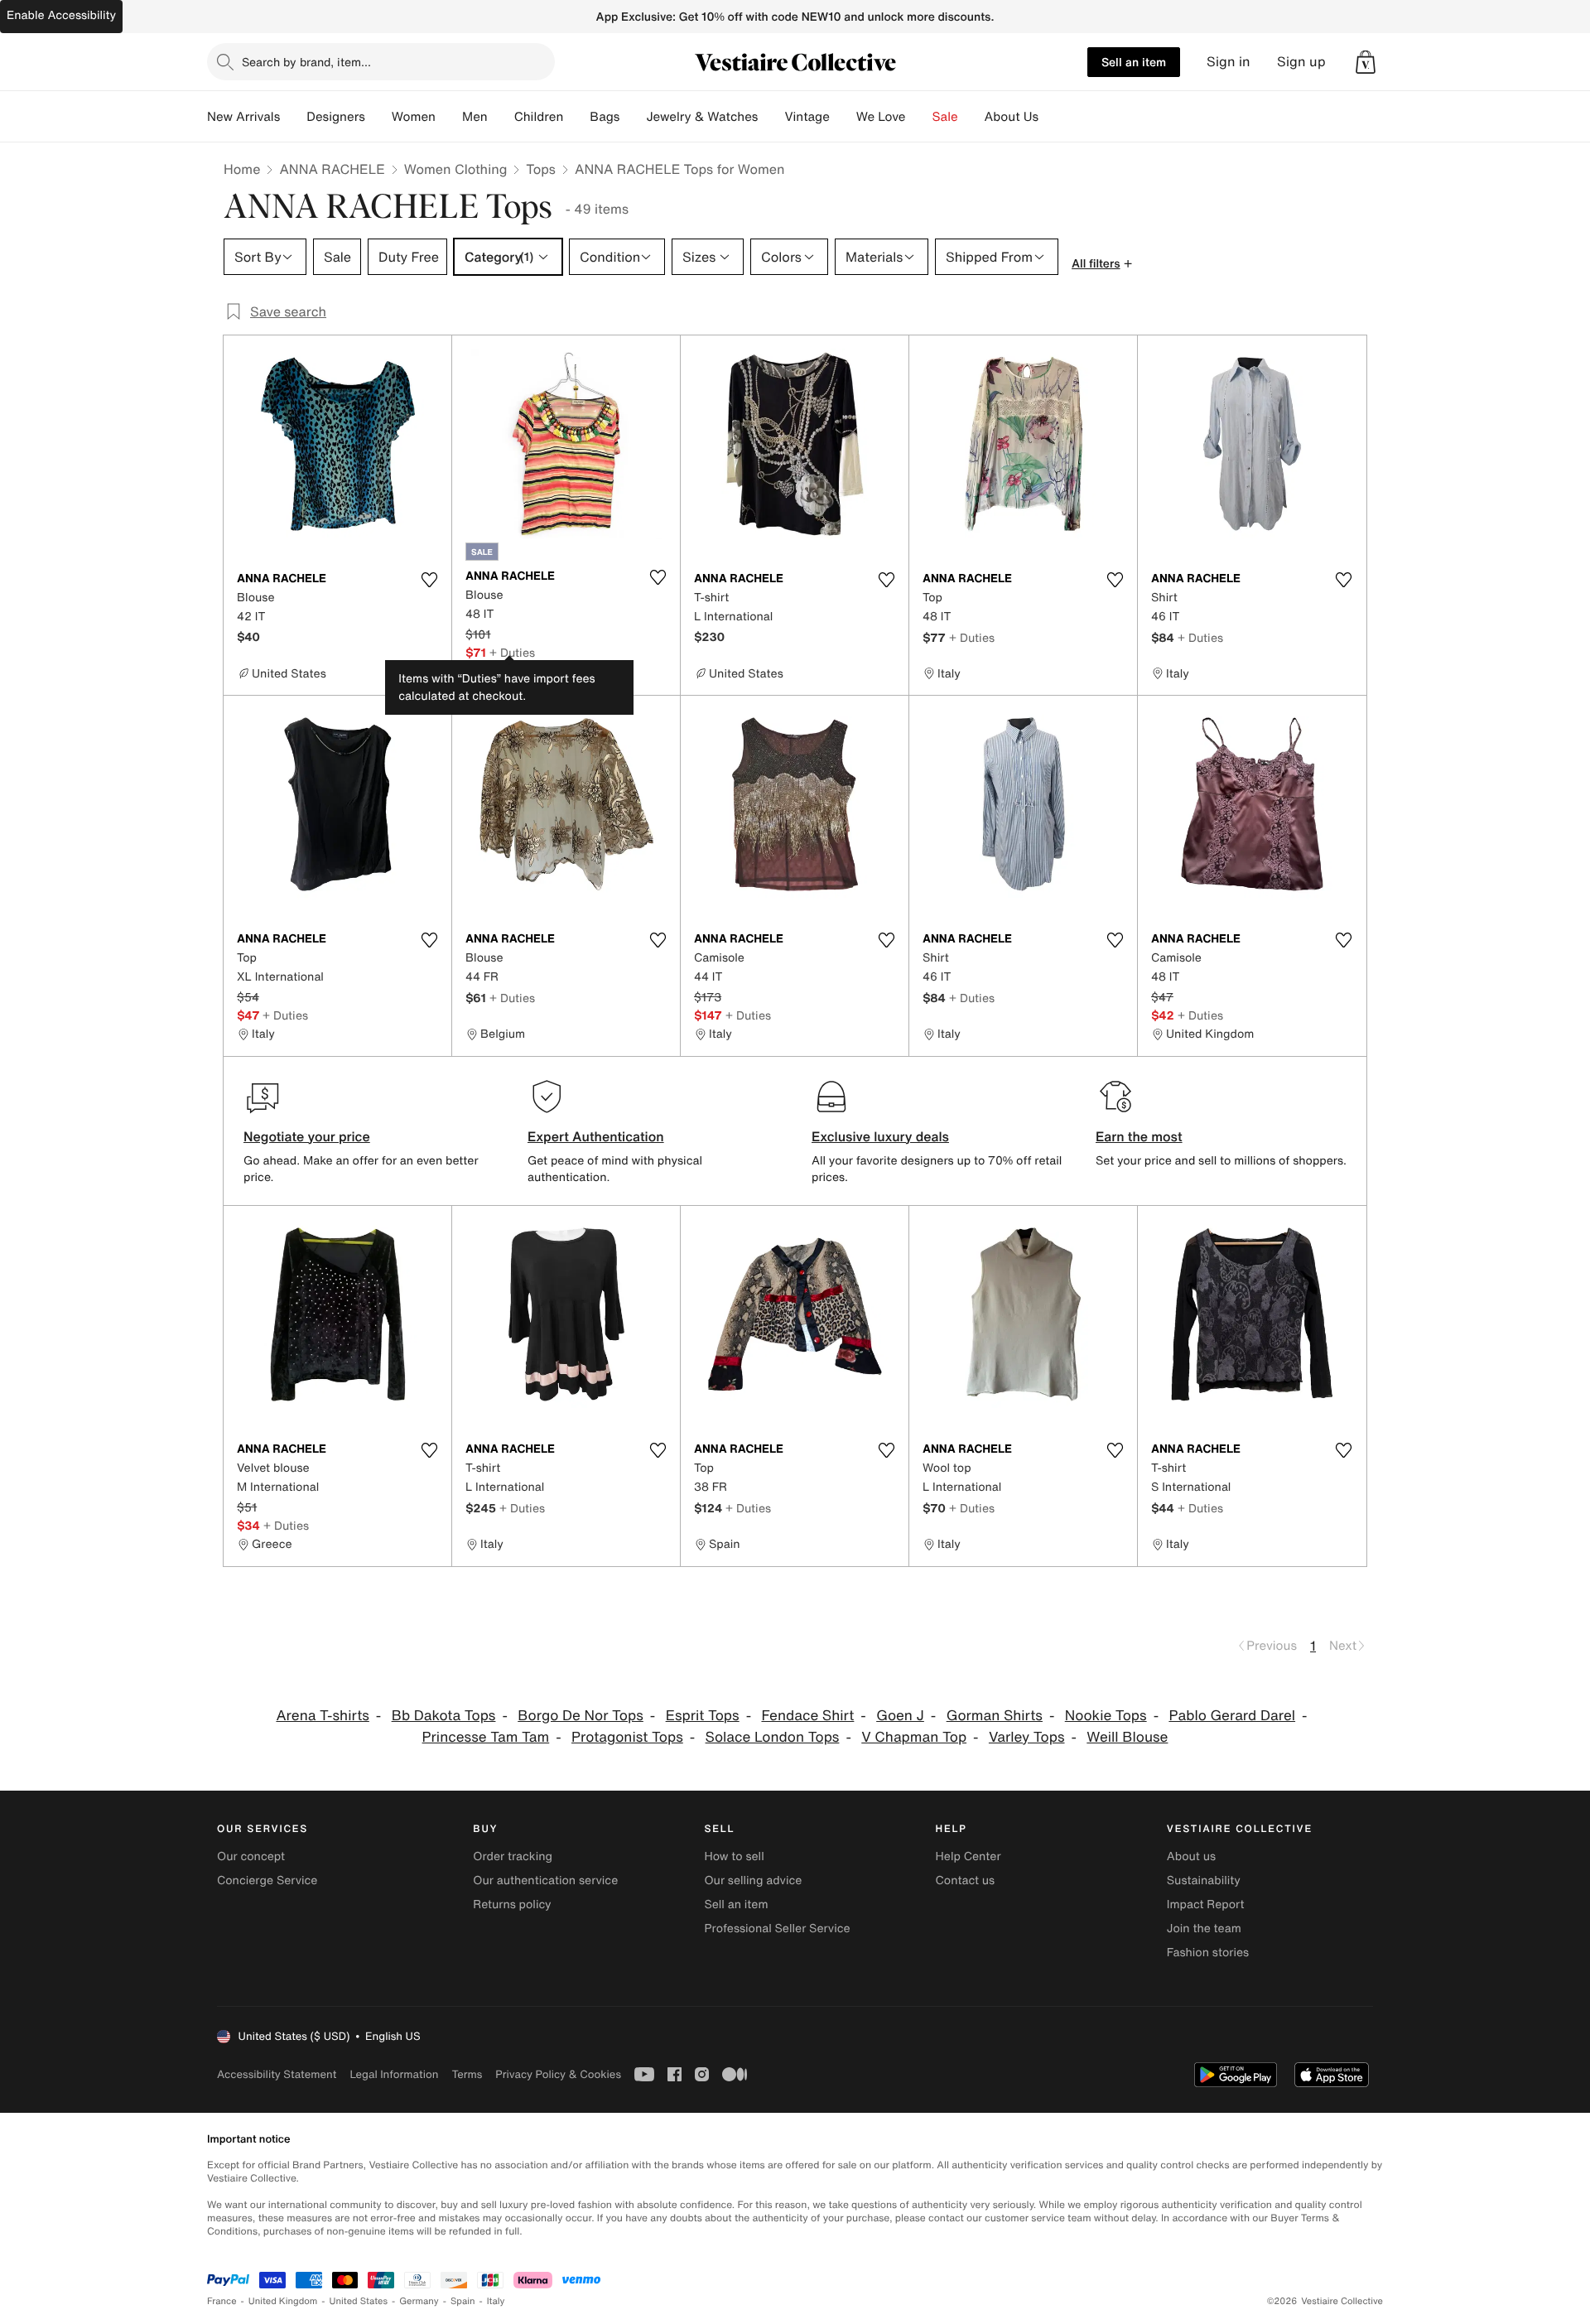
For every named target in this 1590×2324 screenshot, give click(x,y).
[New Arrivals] (293, 117)
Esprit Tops (703, 1716)
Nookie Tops (1106, 1716)
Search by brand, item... (306, 62)
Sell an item (1134, 62)
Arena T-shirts (322, 1716)
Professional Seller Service (777, 1929)
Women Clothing (456, 169)
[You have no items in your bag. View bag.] (1366, 62)
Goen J (900, 1716)
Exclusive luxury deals (880, 1136)
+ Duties (512, 652)
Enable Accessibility (61, 15)
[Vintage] (843, 117)
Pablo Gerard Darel (1232, 1716)
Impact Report (1206, 1905)
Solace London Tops (773, 1737)
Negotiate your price (307, 1136)
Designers (336, 117)
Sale (945, 117)
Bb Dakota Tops (444, 1716)
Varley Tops (1027, 1737)
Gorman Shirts (995, 1716)
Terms (467, 2074)
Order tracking (513, 1856)
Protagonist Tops (627, 1737)
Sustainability (1204, 1880)
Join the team (1204, 1929)
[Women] (449, 117)
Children (539, 117)
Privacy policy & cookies (558, 2074)
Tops (541, 169)
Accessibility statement (277, 2074)
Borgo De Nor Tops (581, 1716)
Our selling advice (753, 1880)
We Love (881, 117)
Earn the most (1139, 1136)
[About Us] (1052, 117)
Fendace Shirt (807, 1716)
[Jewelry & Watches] (771, 117)
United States (359, 2301)
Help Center (968, 1856)
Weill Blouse (1127, 1737)
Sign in (1229, 62)
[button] (1366, 62)
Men (475, 117)
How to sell (734, 1856)
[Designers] (378, 117)
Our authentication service (545, 1880)
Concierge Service (267, 1880)
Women (414, 117)
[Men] (501, 117)
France (222, 2301)
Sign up (1301, 62)
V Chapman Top (914, 1737)
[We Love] (919, 117)
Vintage (807, 117)
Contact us (966, 1880)
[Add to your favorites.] (429, 580)
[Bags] (633, 117)
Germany (419, 2301)
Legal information (394, 2074)
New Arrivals (243, 117)
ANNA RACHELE (332, 169)
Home (242, 169)
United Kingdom (283, 2301)
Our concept (251, 1856)
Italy (496, 2301)
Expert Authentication (596, 1136)
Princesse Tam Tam (486, 1737)
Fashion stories (1208, 1953)
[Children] (576, 117)
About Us (1012, 117)
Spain (463, 2301)
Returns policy (512, 1905)
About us (1191, 1856)
